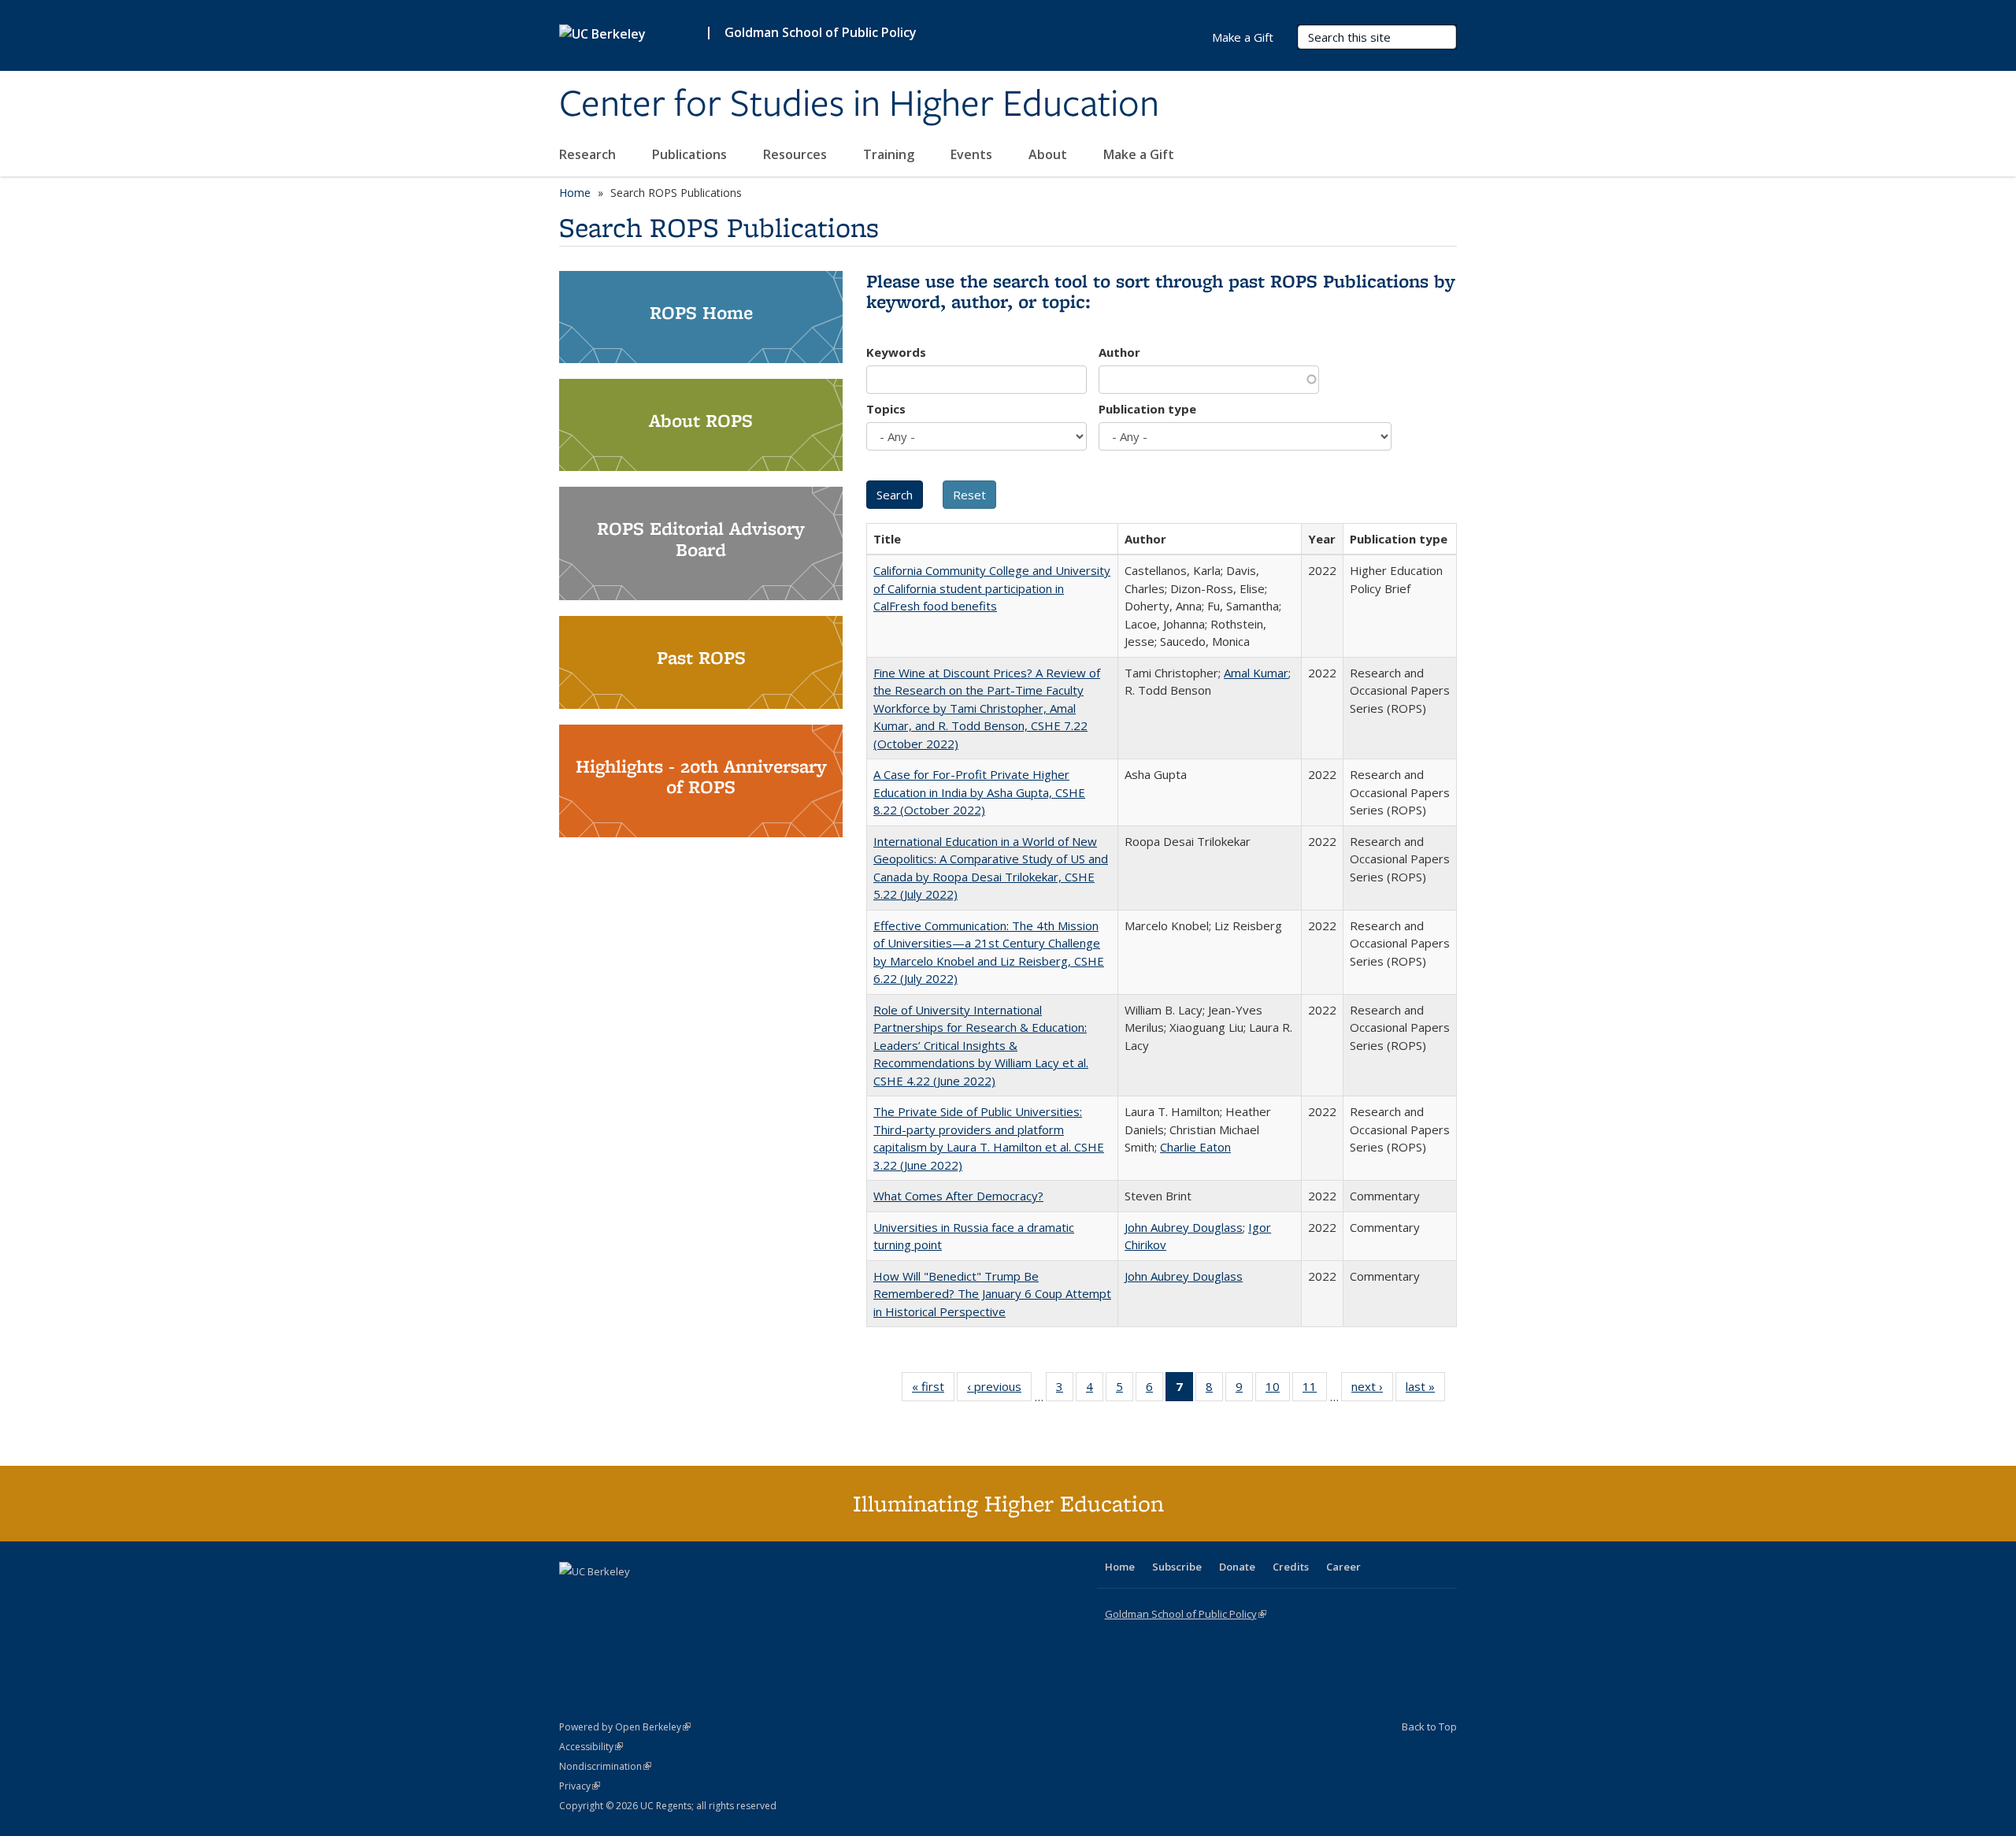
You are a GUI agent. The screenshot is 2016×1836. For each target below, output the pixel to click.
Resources (797, 154)
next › (1372, 1390)
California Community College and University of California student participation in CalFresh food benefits (992, 588)
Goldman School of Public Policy (821, 32)
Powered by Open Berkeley (625, 1727)
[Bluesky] (696, 1598)
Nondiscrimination (605, 1766)
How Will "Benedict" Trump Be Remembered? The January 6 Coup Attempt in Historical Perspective (992, 1294)
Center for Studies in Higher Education (859, 105)
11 (1315, 1390)
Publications (691, 154)
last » (1425, 1390)
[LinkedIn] (604, 1598)
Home (575, 193)
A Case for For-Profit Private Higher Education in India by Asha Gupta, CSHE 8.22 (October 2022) (979, 792)
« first (933, 1390)
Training (890, 154)
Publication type (1147, 409)
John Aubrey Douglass (1184, 1227)
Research (589, 154)
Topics (886, 409)
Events (973, 154)
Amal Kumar (1256, 673)
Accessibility (591, 1747)
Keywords (896, 352)
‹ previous (999, 1390)
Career (1343, 1567)
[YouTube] (635, 1598)
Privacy (580, 1786)
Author (1119, 352)
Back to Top (1429, 1727)
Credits (1291, 1567)
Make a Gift (1139, 154)
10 (1278, 1390)
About (1049, 154)
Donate (1237, 1567)
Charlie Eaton (1195, 1147)
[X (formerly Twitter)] (573, 1598)
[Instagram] (665, 1598)
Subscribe (1177, 1567)
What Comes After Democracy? (958, 1196)
